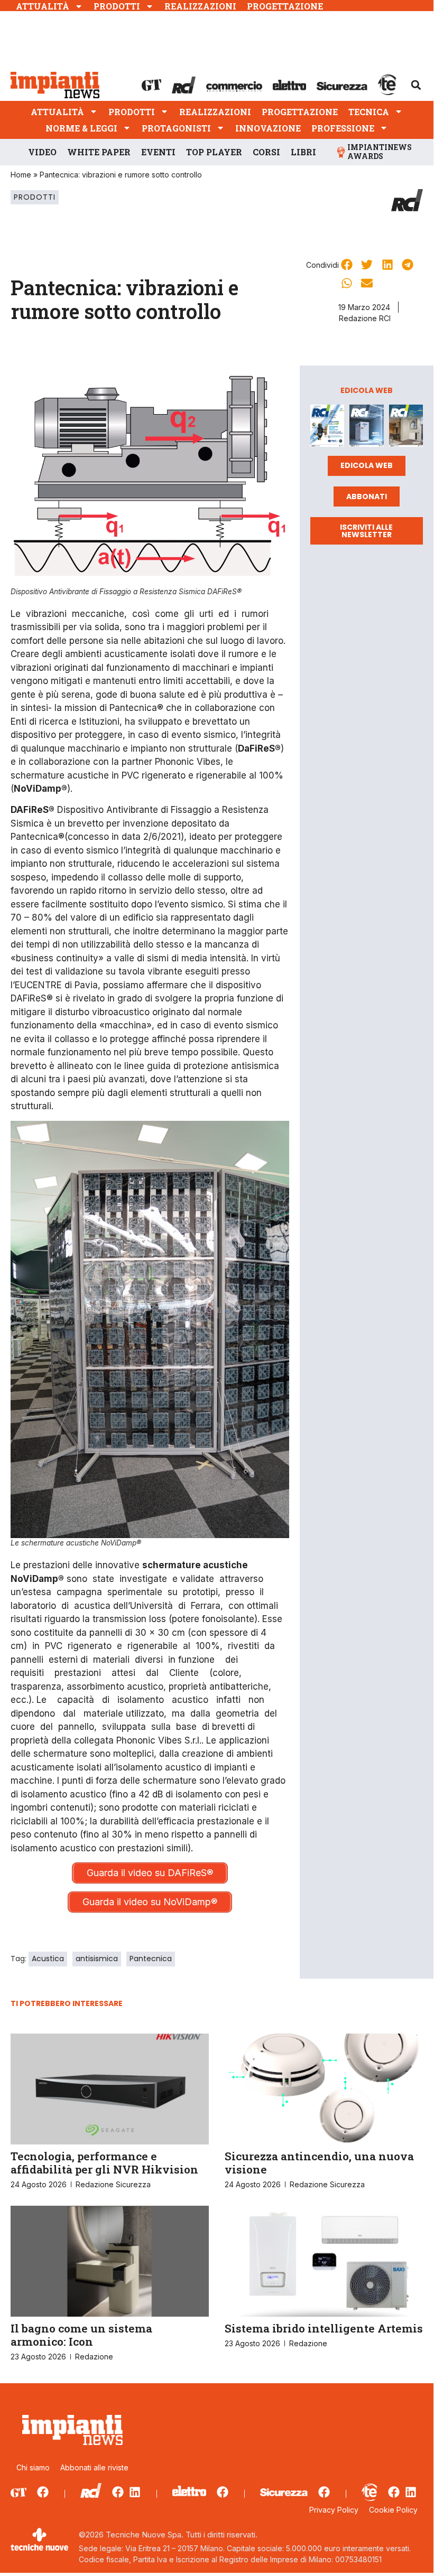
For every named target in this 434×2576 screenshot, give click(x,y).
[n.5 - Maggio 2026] (406, 428)
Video (42, 152)
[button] (416, 85)
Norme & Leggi (81, 128)
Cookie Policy (393, 2510)
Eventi (158, 152)
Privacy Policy (334, 2510)
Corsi (266, 152)
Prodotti (117, 6)
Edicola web (367, 465)
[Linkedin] (135, 2492)
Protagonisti (176, 128)
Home (21, 175)
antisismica (97, 1959)
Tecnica (369, 112)
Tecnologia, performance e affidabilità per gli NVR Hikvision (104, 2163)
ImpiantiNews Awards (380, 152)
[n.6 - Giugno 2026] (366, 428)
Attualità (43, 6)
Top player (214, 152)
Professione (343, 128)
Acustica (48, 1959)
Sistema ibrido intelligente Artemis (324, 2328)
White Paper (99, 152)
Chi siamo (33, 2467)
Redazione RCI (365, 318)
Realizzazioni (200, 6)
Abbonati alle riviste (94, 2467)
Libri (303, 152)
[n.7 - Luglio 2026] (327, 428)
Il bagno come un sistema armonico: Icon (81, 2335)
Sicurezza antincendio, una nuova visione (319, 2163)
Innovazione (268, 128)
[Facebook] (43, 2492)
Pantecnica (151, 1959)
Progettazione (285, 6)
